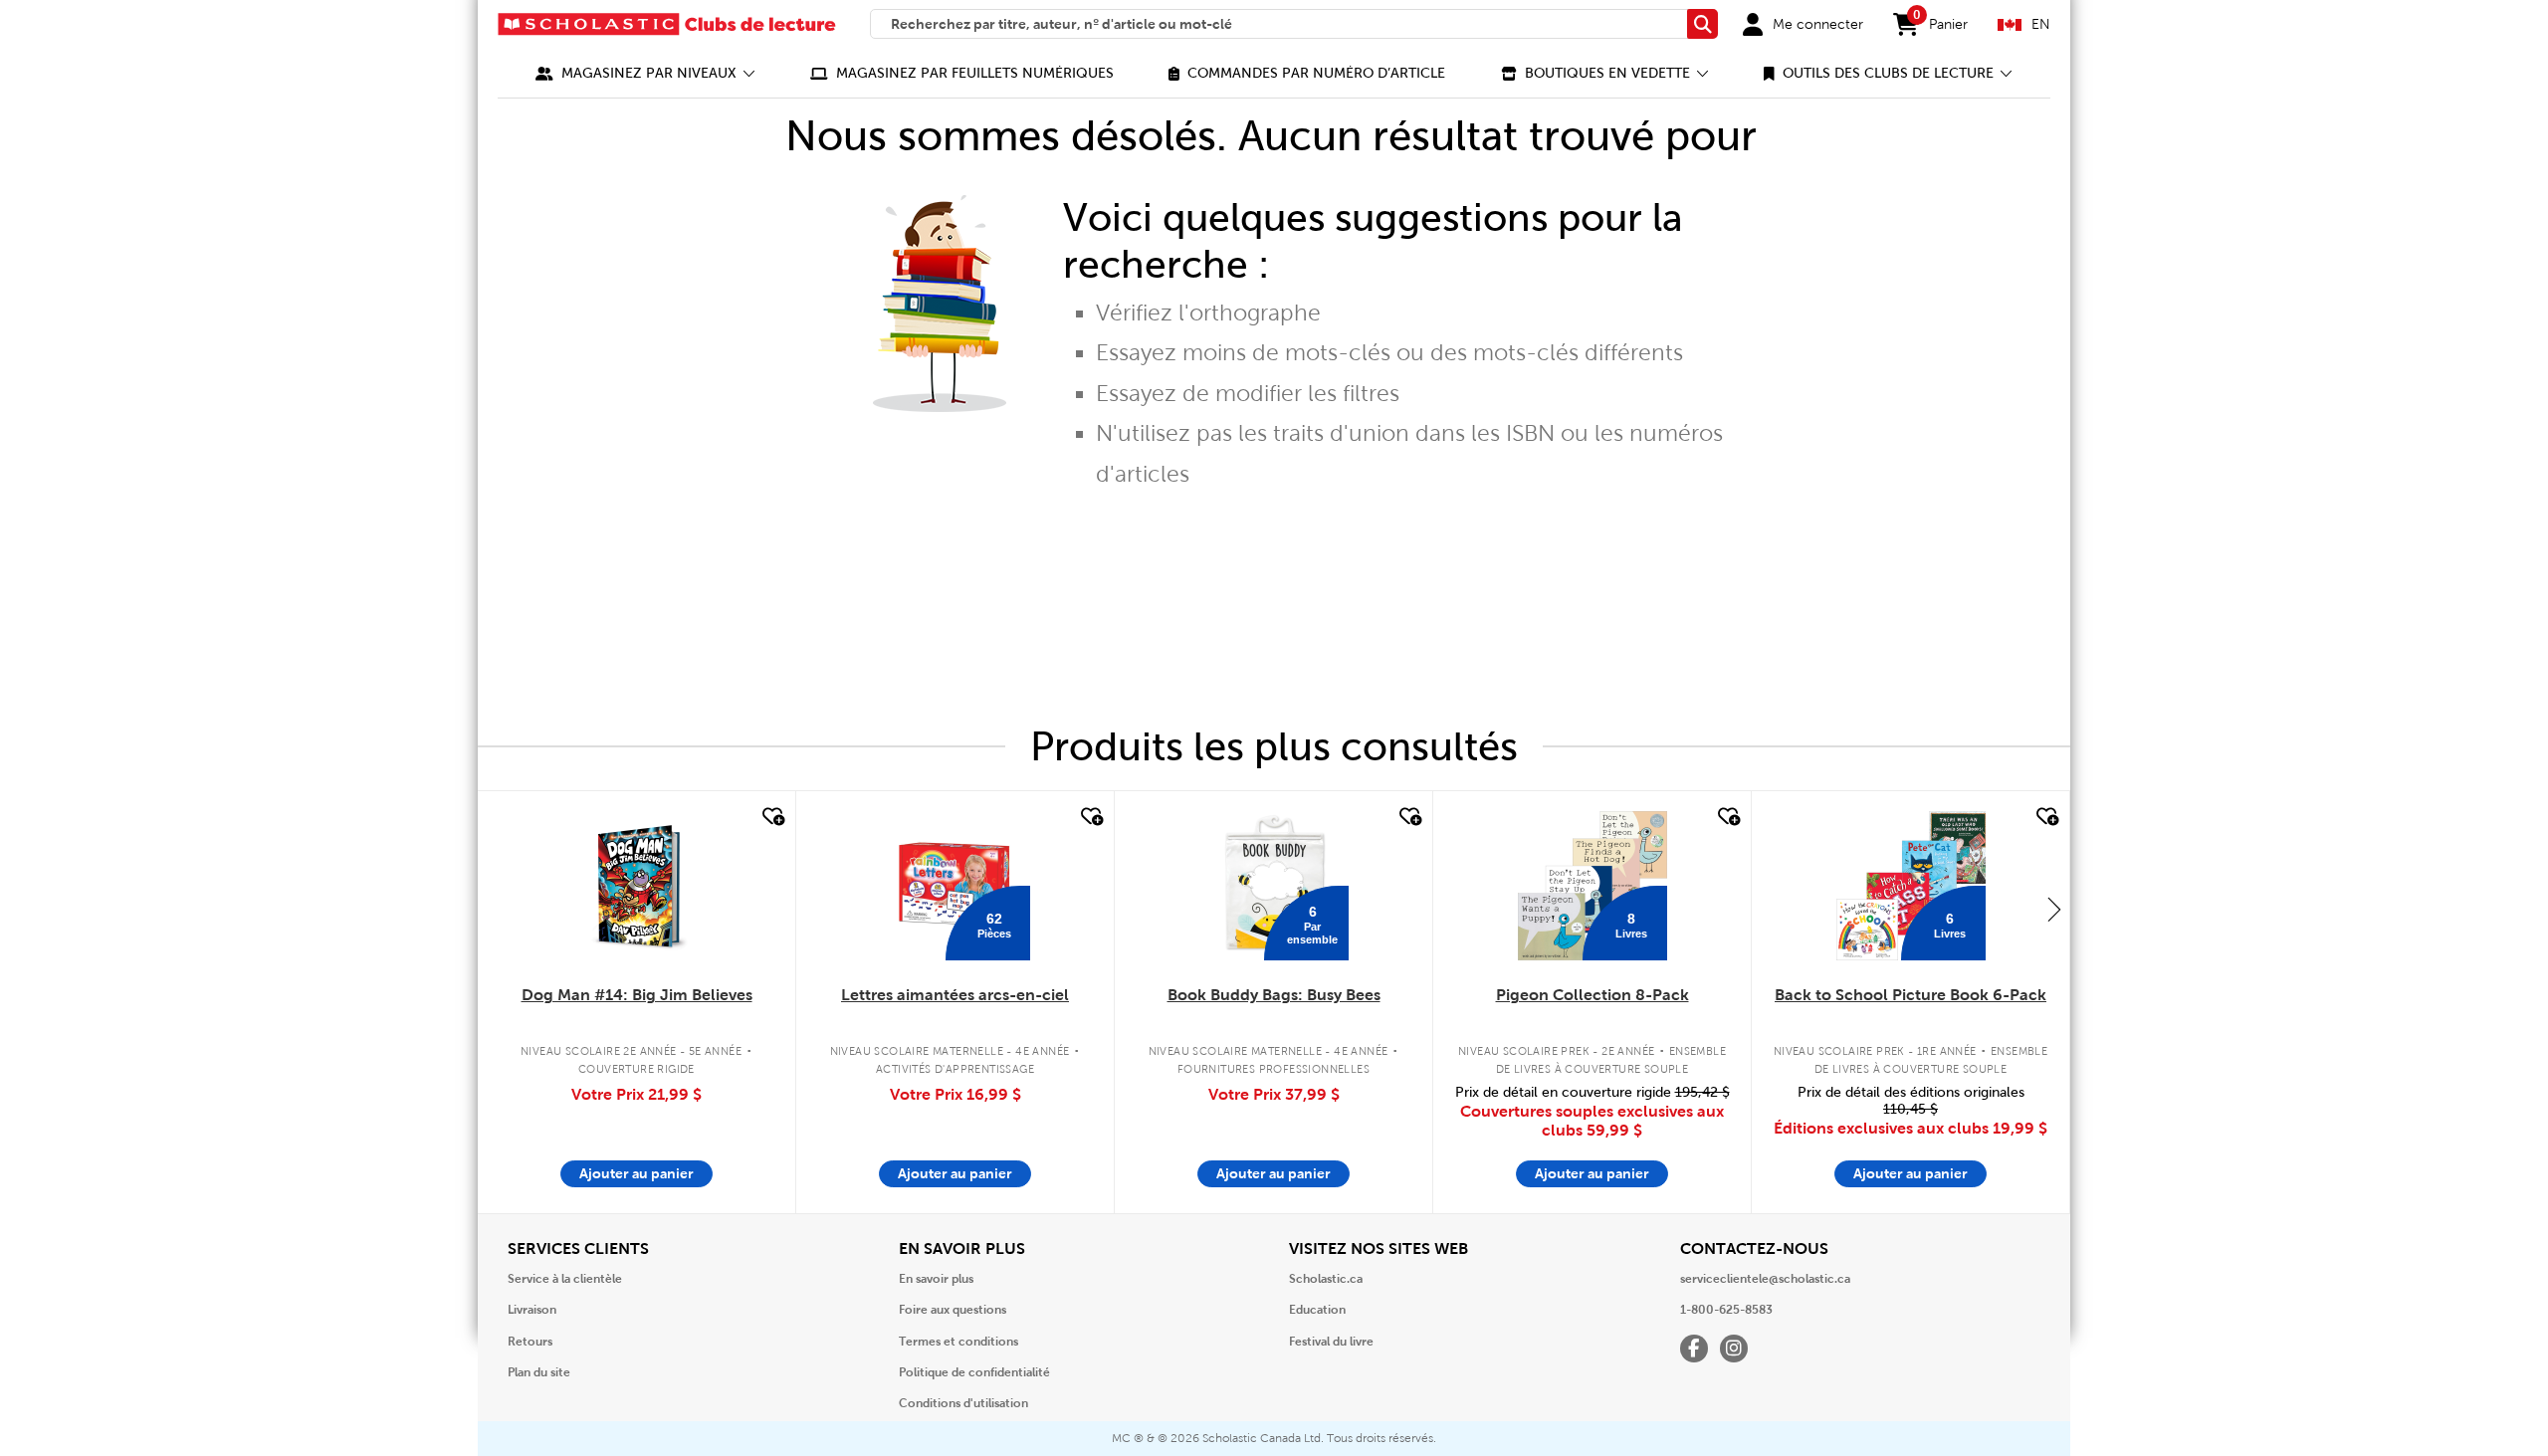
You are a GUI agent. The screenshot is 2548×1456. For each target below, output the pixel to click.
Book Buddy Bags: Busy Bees (1274, 995)
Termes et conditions (958, 1342)
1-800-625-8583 (1726, 1310)
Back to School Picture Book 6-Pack (1911, 995)
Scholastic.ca (1326, 1279)
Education (1317, 1310)
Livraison (532, 1310)
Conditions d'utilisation (963, 1403)
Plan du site (539, 1372)
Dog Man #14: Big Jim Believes (637, 995)
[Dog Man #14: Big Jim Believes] (637, 886)
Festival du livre (1331, 1342)
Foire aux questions (953, 1310)
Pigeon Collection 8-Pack (1592, 995)
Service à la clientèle (565, 1279)
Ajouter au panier (637, 1173)
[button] (645, 73)
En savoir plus (936, 1279)
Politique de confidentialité (974, 1372)
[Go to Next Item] (2054, 909)
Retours (530, 1342)
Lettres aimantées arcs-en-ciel (955, 995)
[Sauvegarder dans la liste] (771, 817)
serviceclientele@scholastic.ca (1765, 1279)
